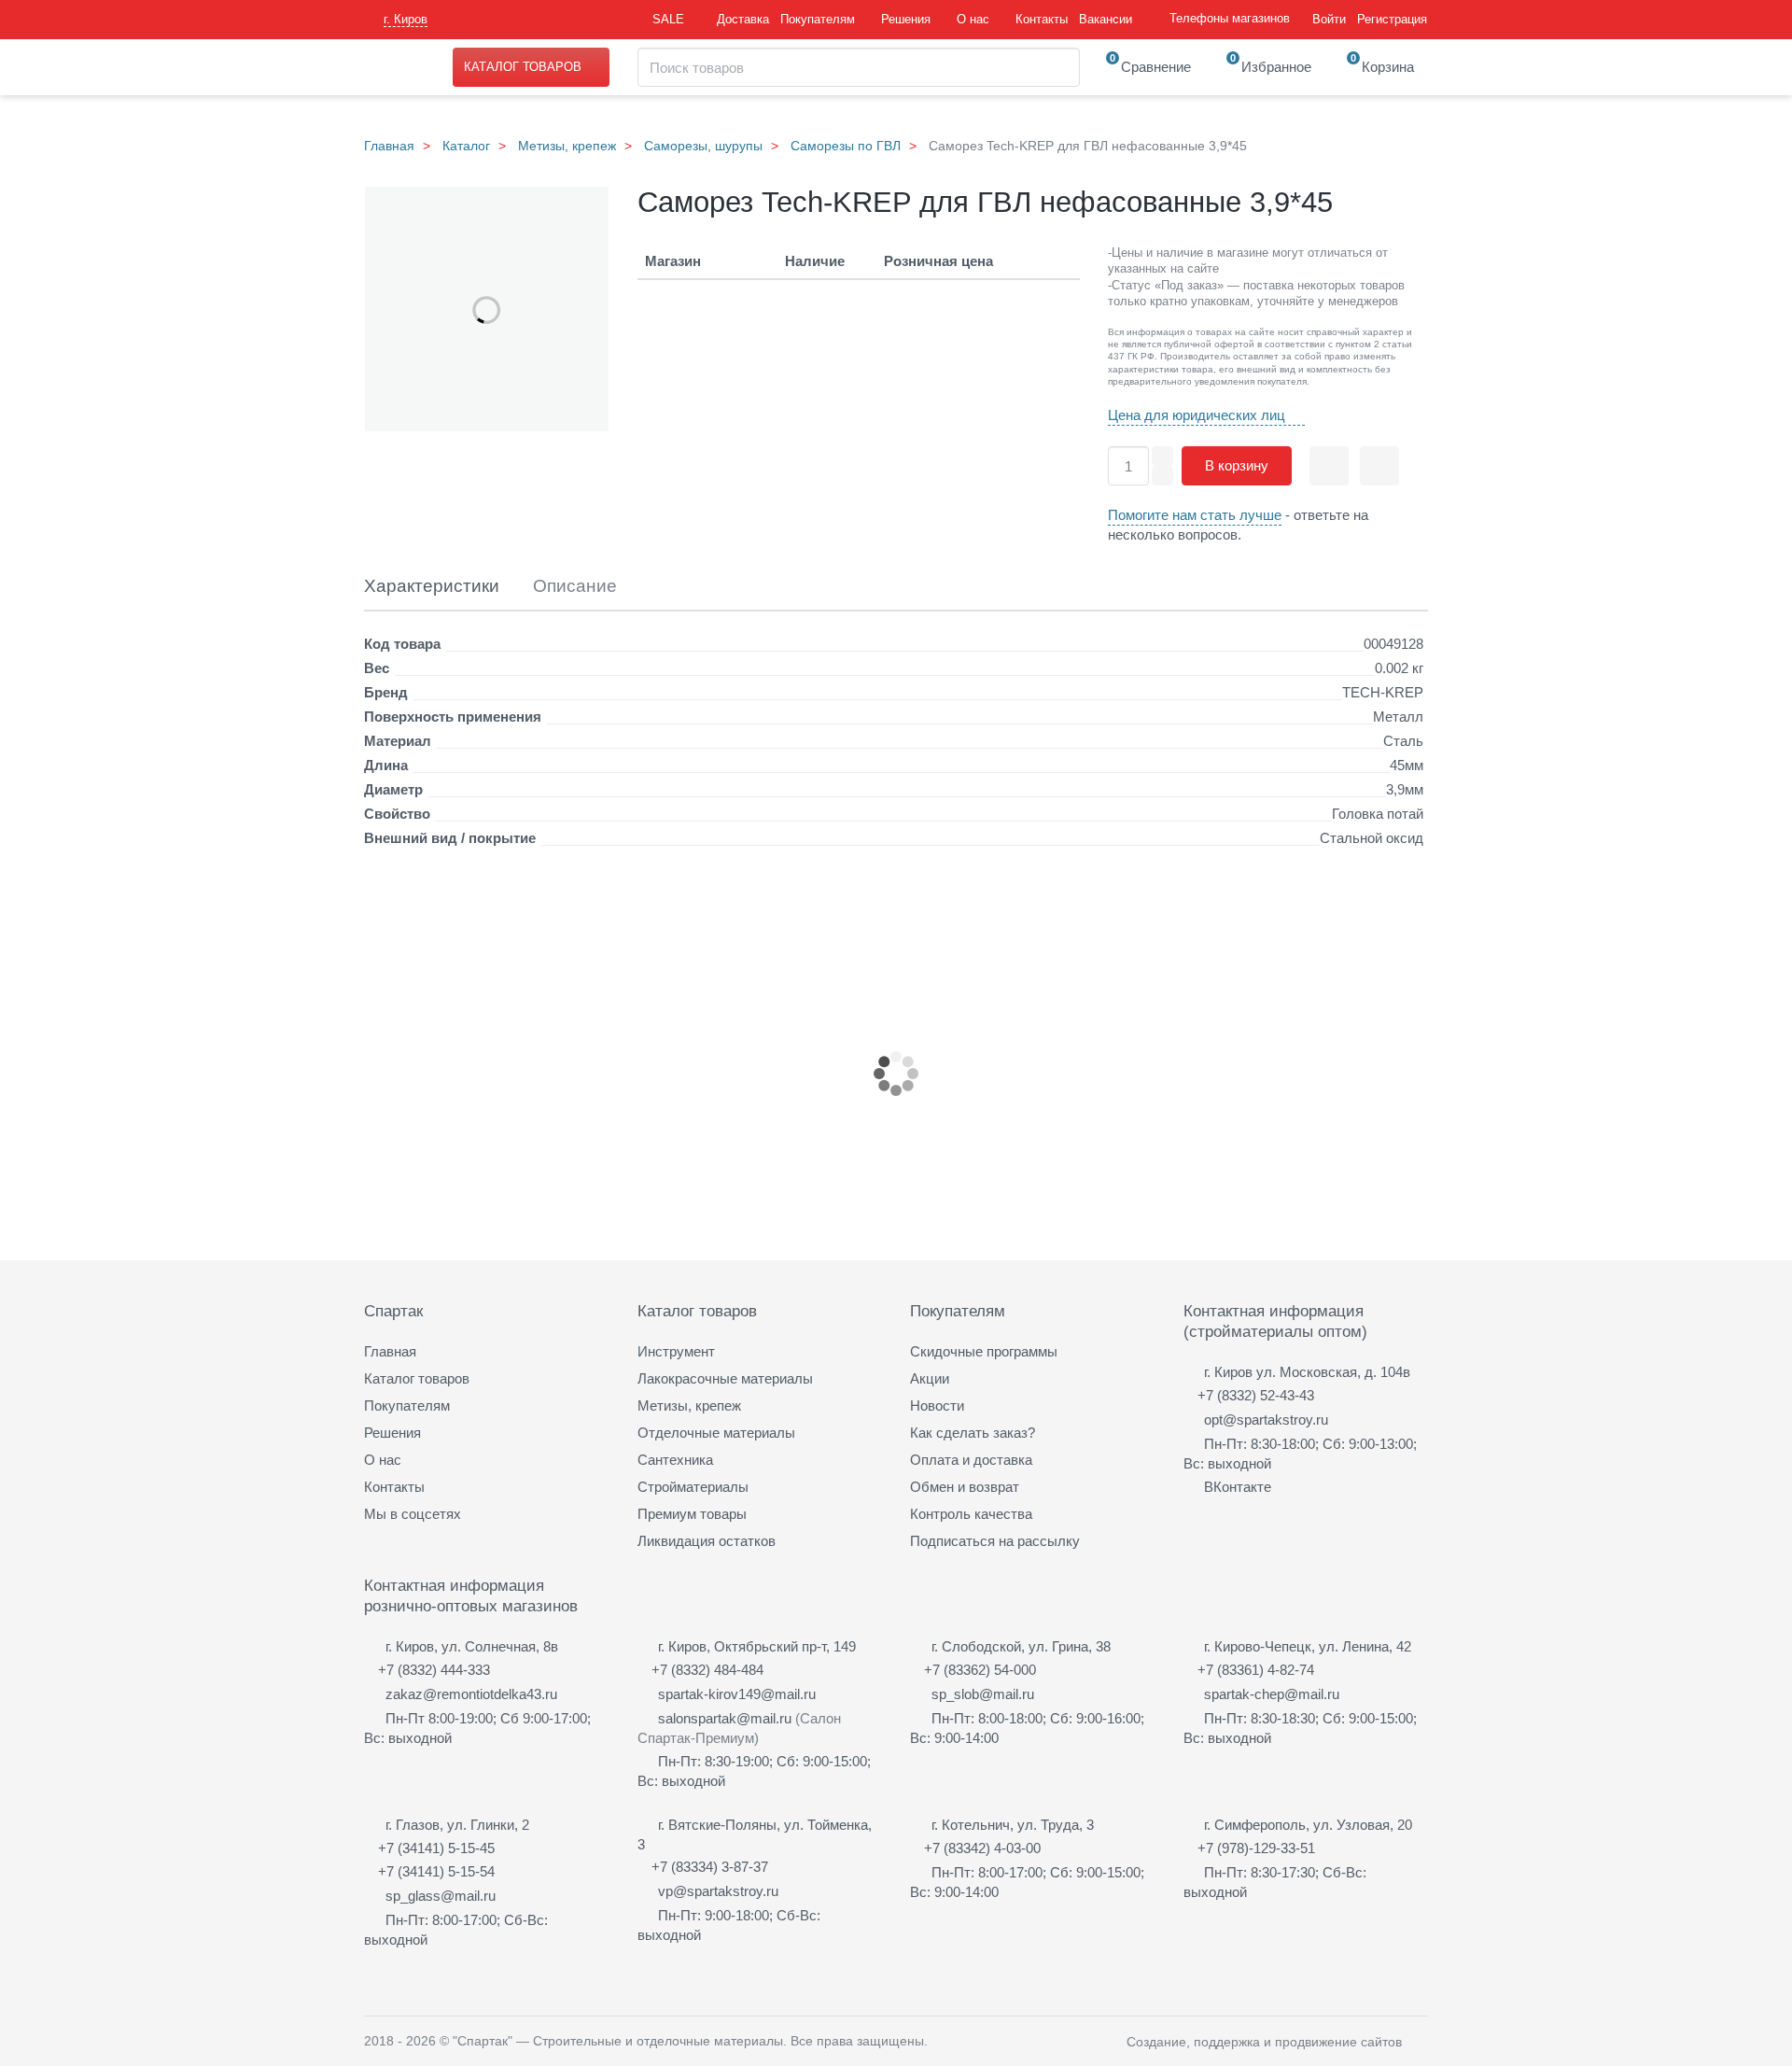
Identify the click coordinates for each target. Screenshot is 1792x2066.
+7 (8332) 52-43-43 (1256, 1395)
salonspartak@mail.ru (725, 1718)
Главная (389, 146)
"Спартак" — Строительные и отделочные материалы (618, 2041)
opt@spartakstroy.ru (1266, 1419)
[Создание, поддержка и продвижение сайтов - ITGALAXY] (1421, 2041)
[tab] (432, 587)
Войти (1329, 19)
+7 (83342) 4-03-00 (982, 1848)
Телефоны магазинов (1230, 18)
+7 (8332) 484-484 (707, 1670)
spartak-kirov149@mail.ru (737, 1694)
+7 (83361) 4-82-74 (1256, 1670)
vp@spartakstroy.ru (718, 1891)
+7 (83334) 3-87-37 (710, 1867)
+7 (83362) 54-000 (980, 1670)
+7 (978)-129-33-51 (1256, 1848)
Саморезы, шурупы (703, 146)
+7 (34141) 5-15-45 (436, 1848)
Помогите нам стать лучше (1195, 515)
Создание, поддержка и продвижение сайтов (1264, 2042)
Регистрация (1392, 19)
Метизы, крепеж (567, 146)
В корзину (1237, 465)
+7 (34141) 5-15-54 (436, 1871)
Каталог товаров (523, 67)
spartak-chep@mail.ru (1272, 1694)
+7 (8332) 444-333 (434, 1670)
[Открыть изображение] (487, 310)
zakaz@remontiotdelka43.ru (471, 1694)
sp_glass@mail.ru (441, 1896)
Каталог (466, 146)
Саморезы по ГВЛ (846, 146)
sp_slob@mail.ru (983, 1694)
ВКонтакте (1238, 1487)
